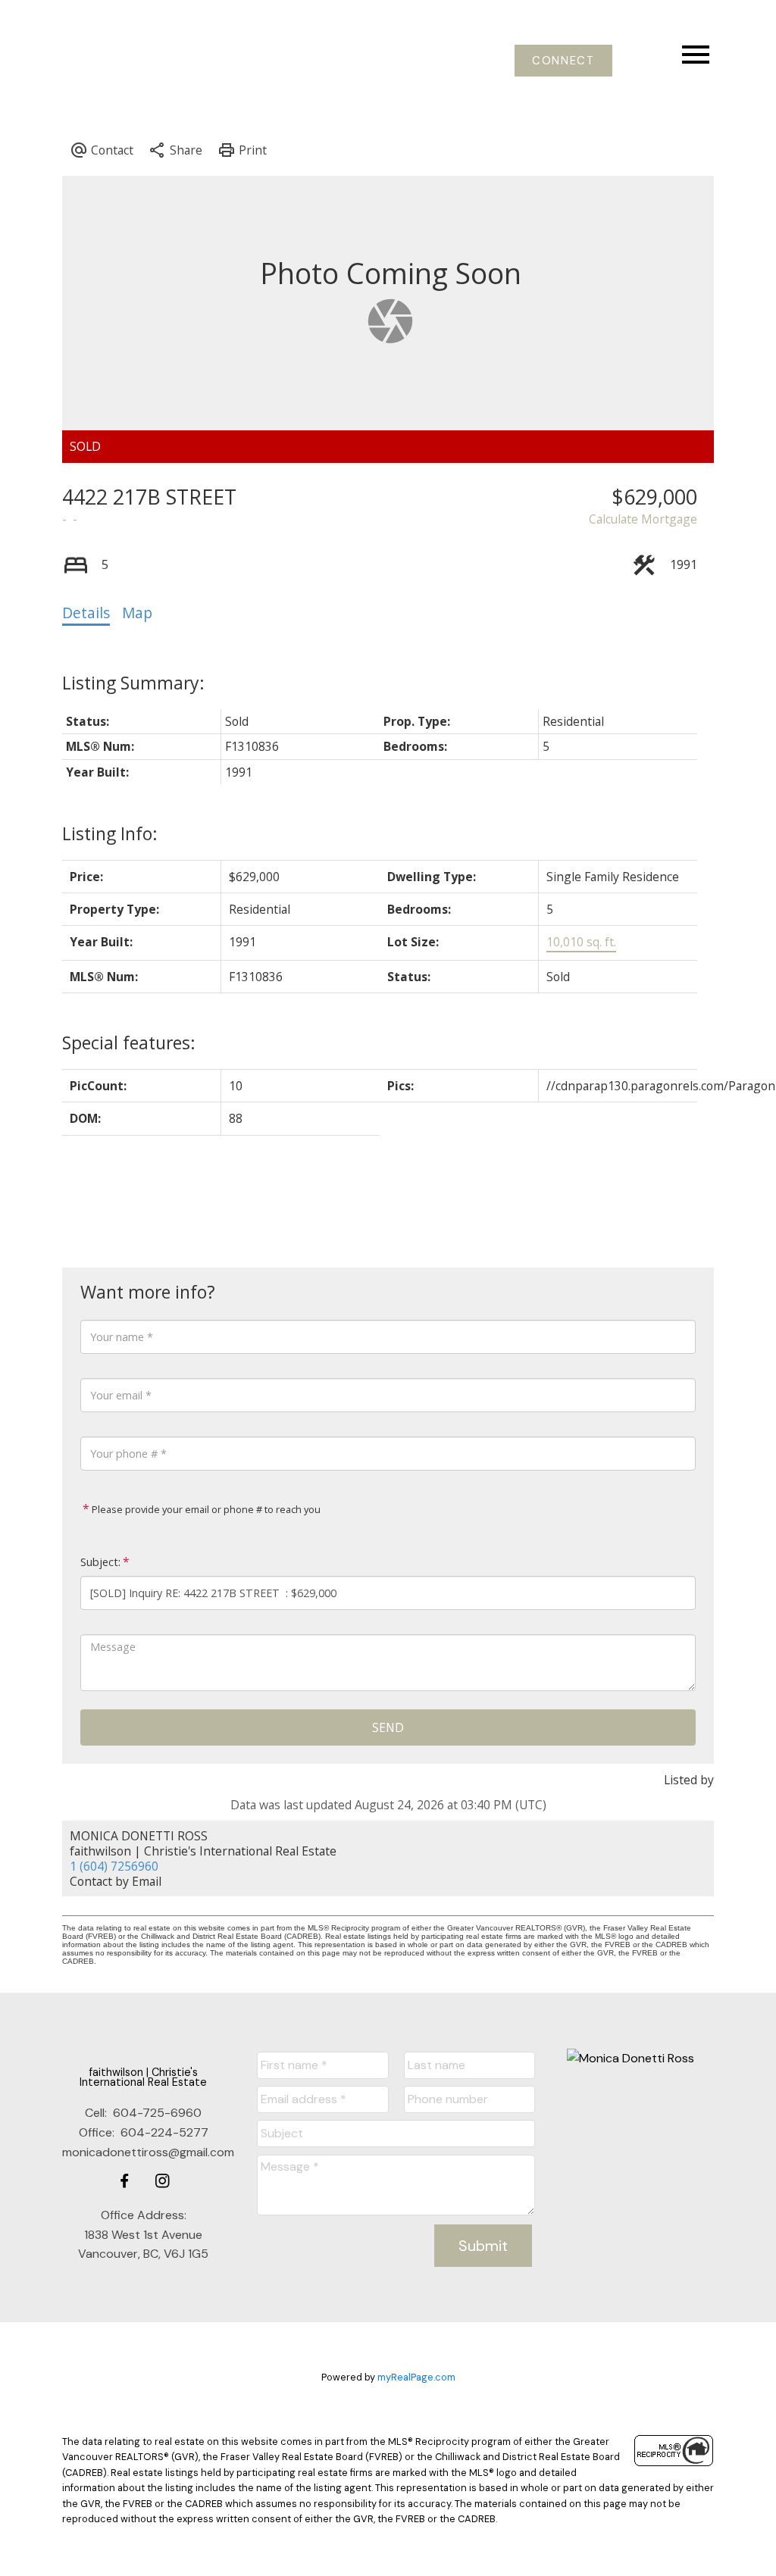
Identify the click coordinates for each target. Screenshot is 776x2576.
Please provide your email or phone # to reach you (205, 1509)
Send (388, 1727)
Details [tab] (86, 613)
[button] (563, 61)
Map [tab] (137, 613)
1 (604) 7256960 (114, 1866)
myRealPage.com (416, 2377)
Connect (563, 61)
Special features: (129, 1043)
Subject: (100, 1562)
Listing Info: (110, 833)
